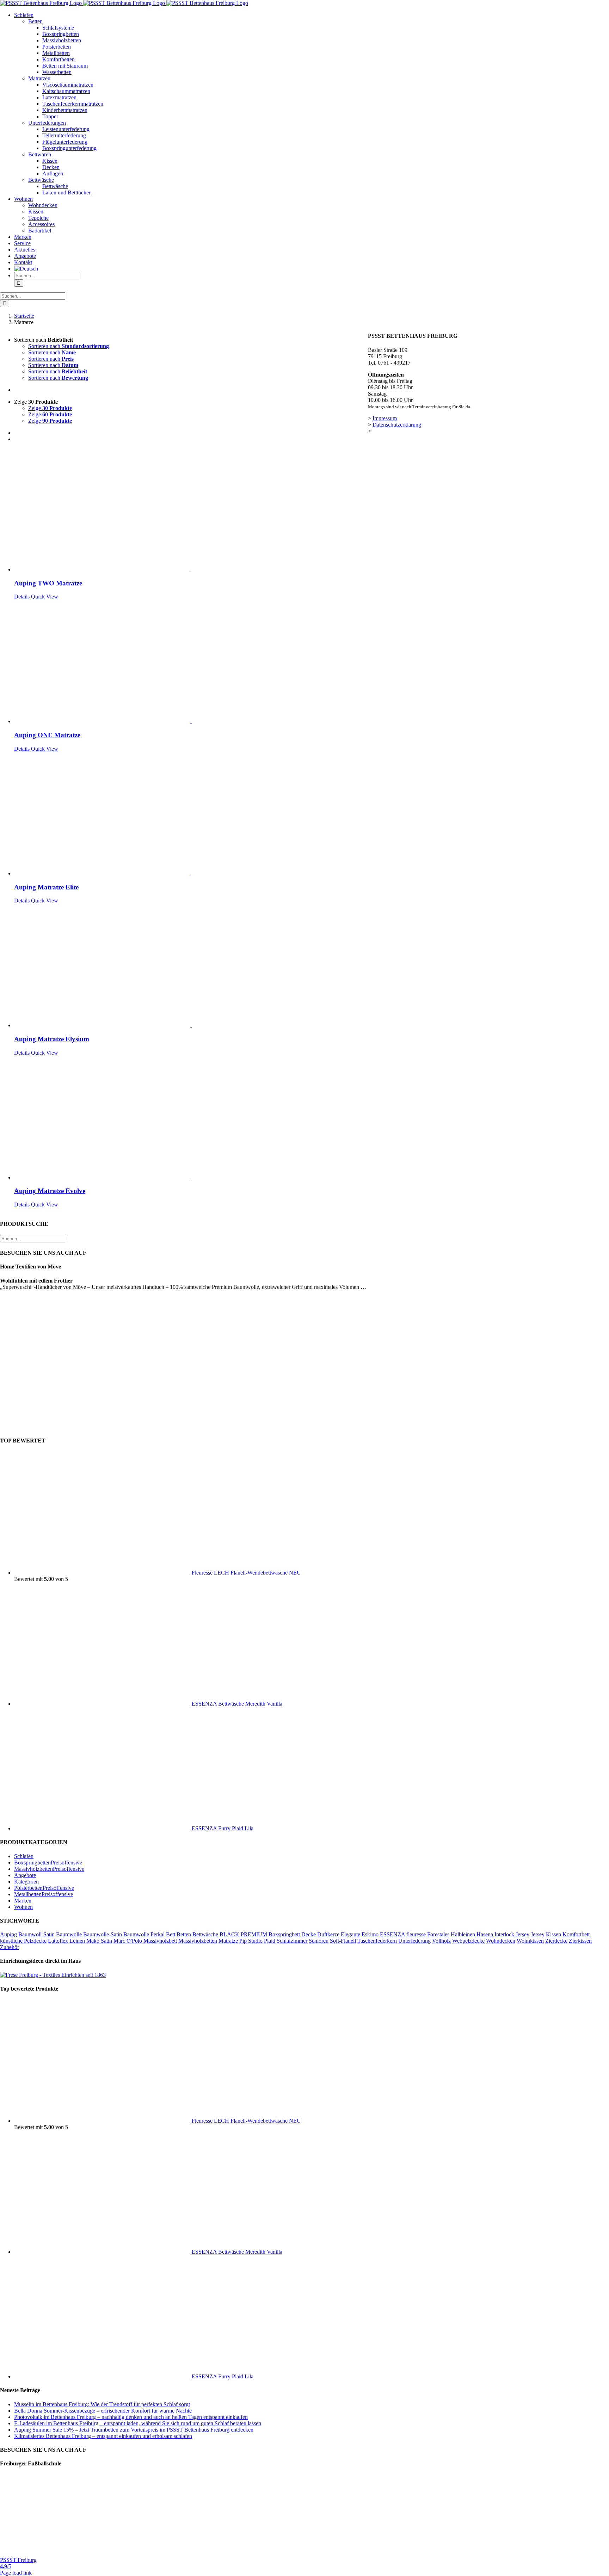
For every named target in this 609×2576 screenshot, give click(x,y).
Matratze (228, 1941)
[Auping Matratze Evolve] (191, 1118)
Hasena (485, 1934)
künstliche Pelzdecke (23, 1941)
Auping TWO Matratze (48, 583)
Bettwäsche (41, 180)
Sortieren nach (69, 346)
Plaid (270, 1941)
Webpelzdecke (468, 1941)
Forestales (438, 1934)
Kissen (553, 1934)
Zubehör (10, 1947)
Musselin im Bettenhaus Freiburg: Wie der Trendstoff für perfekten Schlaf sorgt (102, 2404)
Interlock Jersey (512, 1934)
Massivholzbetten (198, 1941)
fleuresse (416, 1934)
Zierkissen (580, 1941)
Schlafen (24, 1856)
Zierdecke (556, 1941)
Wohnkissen (530, 1941)
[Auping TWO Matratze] (191, 510)
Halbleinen (463, 1934)
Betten (35, 21)
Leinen (77, 1941)
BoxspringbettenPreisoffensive (48, 1863)
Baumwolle (69, 1934)
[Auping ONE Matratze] (191, 662)
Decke (309, 1934)
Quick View (45, 597)
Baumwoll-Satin (36, 1934)
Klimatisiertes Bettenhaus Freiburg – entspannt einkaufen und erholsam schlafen (103, 2436)
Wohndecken (501, 1941)
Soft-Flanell (343, 1941)
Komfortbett (576, 1934)
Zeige (50, 408)
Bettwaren (40, 154)
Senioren (319, 1941)
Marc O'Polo (128, 1941)
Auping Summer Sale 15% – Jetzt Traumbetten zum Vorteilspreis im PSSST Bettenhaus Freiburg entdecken (134, 2430)
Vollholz (441, 1941)
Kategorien (26, 1882)
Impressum (385, 418)
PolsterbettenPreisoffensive (44, 1888)
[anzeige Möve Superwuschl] (305, 1427)
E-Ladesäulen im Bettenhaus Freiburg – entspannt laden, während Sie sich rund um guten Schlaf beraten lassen (138, 2423)
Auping (8, 1934)
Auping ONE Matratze (47, 735)
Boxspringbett (284, 1934)
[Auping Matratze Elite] (191, 814)
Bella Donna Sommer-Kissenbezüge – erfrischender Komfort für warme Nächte (103, 2411)
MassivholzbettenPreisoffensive (49, 1869)
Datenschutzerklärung (397, 425)
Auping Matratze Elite (46, 887)
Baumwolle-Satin (103, 1934)
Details (22, 597)
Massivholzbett (160, 1941)
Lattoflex (58, 1941)
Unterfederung (414, 1941)
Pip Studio (251, 1941)
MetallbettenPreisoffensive (44, 1894)
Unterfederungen (47, 123)
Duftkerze (328, 1934)
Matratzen (39, 78)
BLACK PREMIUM (243, 1934)
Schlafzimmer (292, 1941)
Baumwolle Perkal (144, 1934)
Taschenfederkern (377, 1941)
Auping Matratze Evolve (50, 1191)
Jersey (538, 1934)
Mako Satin (99, 1941)
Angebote (25, 1875)
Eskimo (370, 1934)
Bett (171, 1934)
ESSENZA (392, 1934)
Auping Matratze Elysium (52, 1039)
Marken (23, 1901)
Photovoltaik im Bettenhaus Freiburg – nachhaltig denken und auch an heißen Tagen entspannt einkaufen (131, 2417)
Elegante (350, 1934)
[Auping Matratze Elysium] (191, 966)
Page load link (16, 2573)
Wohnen (23, 1907)
